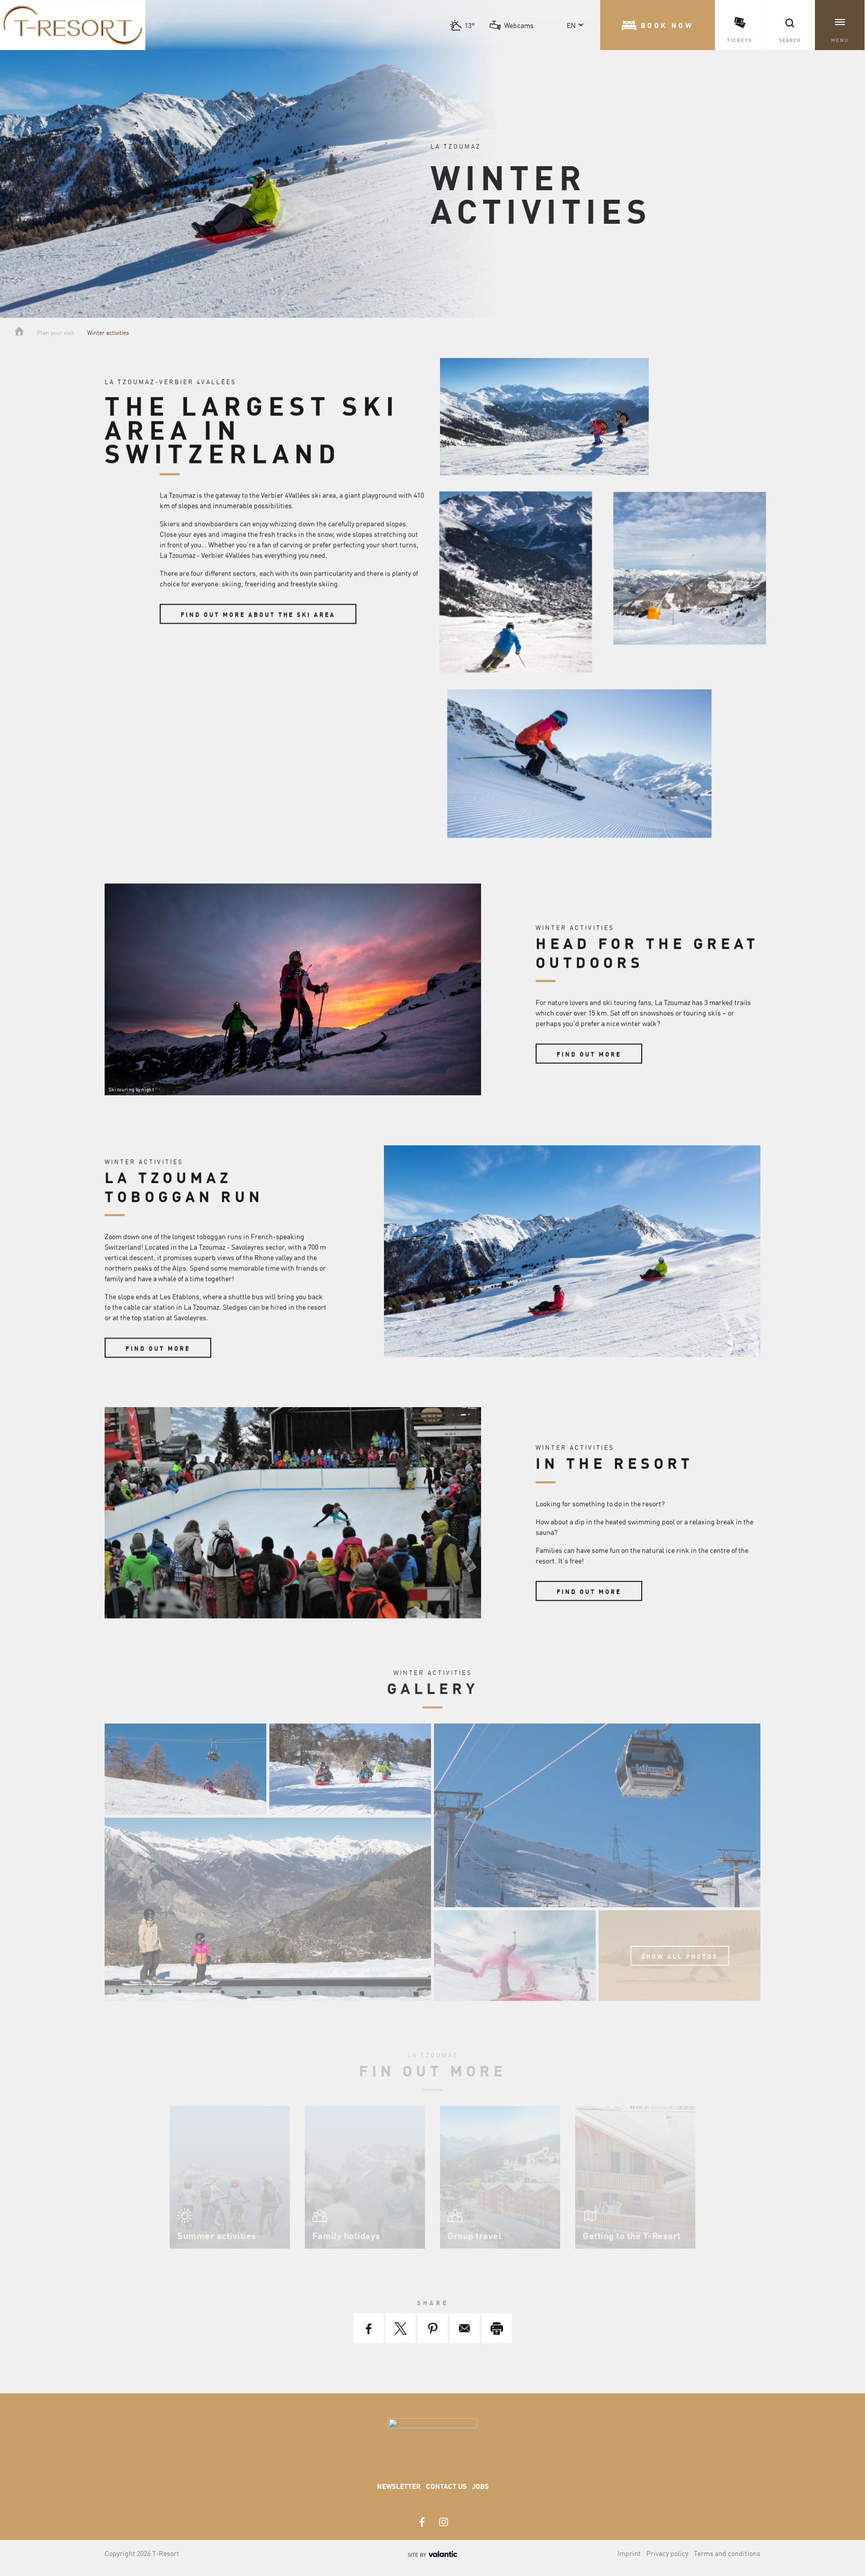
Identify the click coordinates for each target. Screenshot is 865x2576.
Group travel (475, 2235)
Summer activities (217, 2235)
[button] (658, 25)
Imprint (629, 2553)
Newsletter (399, 2486)
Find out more (589, 1054)
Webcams (519, 25)
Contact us (446, 2486)
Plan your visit (55, 332)
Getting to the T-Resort (632, 2235)
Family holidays (346, 2235)
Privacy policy (667, 2553)
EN (571, 25)
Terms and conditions (727, 2553)
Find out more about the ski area (258, 615)
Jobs (480, 2486)
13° (470, 25)
